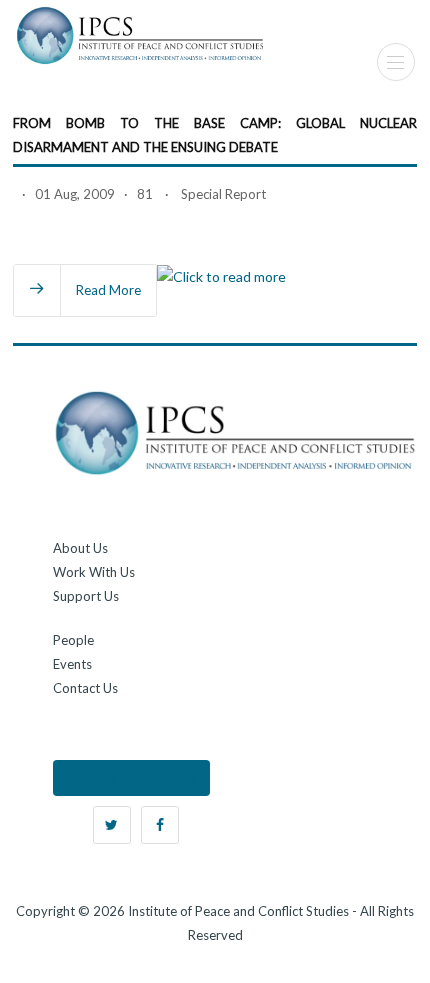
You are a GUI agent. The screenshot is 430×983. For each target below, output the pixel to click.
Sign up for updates (131, 777)
